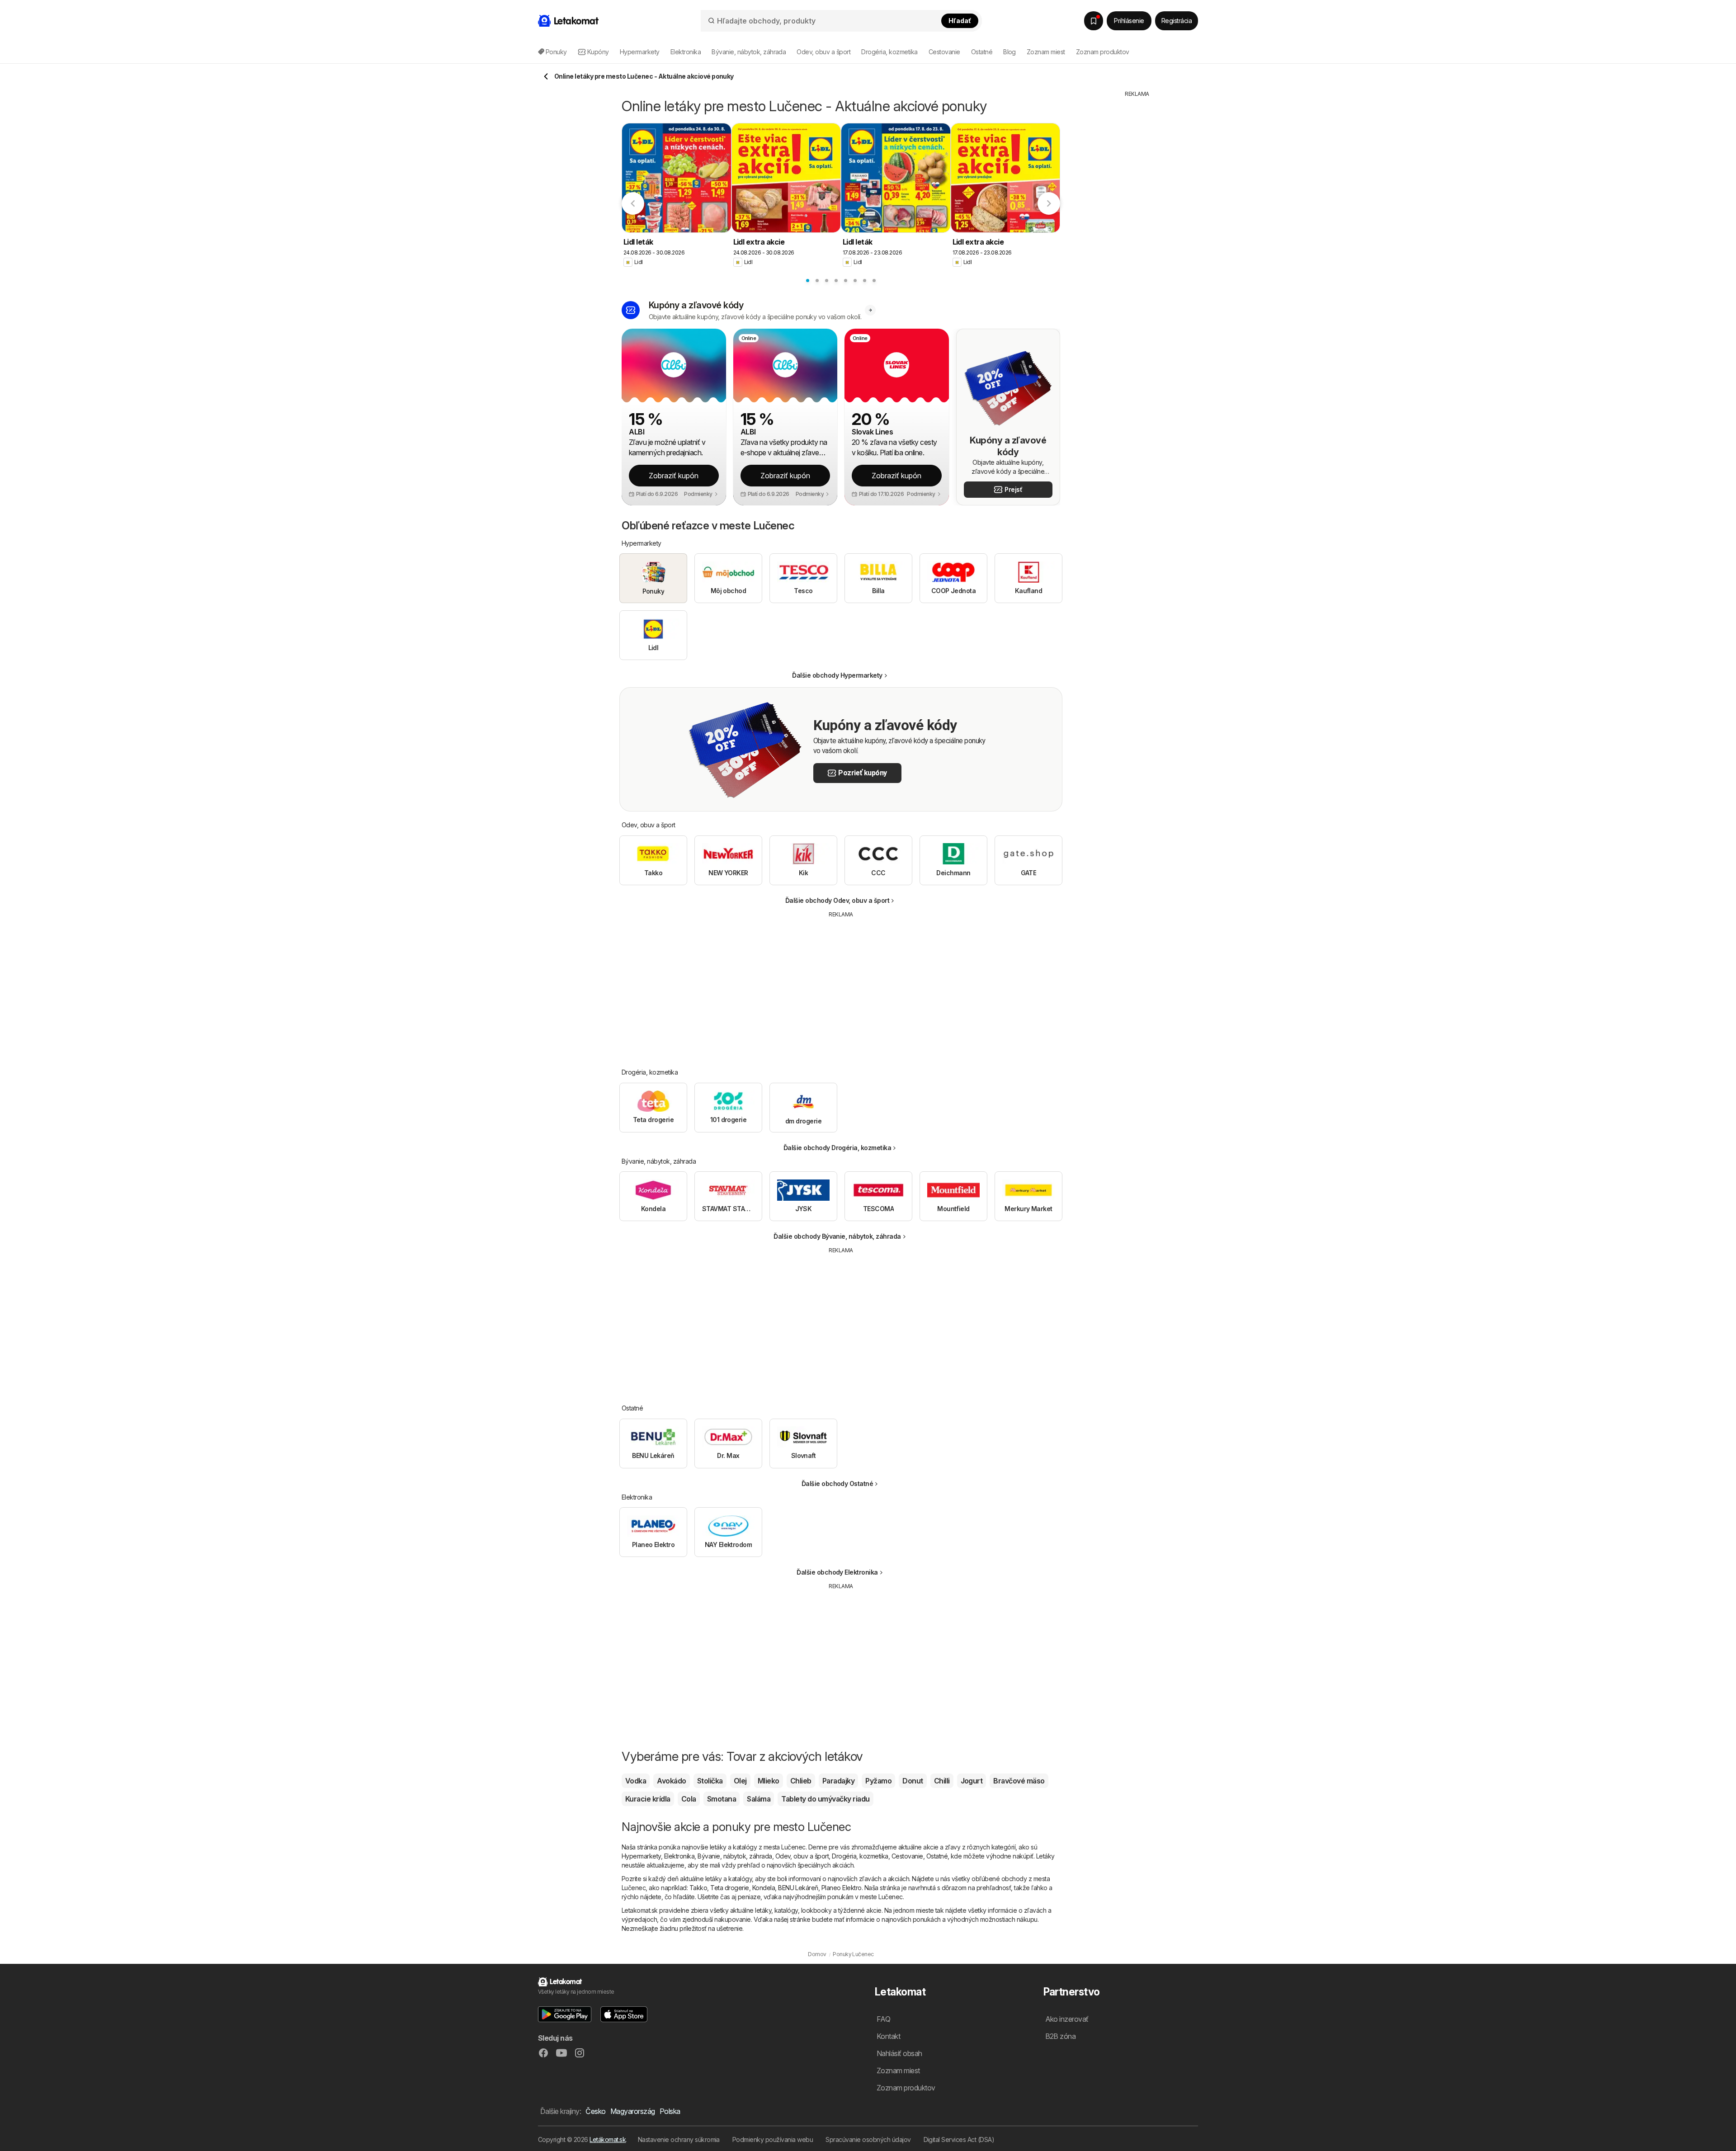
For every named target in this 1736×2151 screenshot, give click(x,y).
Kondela (764, 1888)
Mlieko (769, 1781)
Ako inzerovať (1067, 2019)
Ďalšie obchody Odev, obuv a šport (837, 900)
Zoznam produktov (1103, 52)
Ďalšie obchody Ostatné (837, 1484)
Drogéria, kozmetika (860, 1856)
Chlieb (801, 1781)
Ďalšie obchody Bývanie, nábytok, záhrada (837, 1236)
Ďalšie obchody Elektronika (837, 1572)
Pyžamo (878, 1781)
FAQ (883, 2019)
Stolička (710, 1781)
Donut (913, 1781)
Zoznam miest (1046, 52)
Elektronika (679, 1856)
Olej (740, 1781)
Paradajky (838, 1781)
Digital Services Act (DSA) (959, 2139)
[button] (701, 494)
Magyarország (633, 2111)
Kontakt (888, 2036)
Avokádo (671, 1781)
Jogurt (972, 1781)
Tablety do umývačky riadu (825, 1799)
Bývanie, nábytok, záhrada (735, 1856)
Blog (1010, 52)
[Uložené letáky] (1094, 21)
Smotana (722, 1799)
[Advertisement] (841, 986)
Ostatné (937, 1856)
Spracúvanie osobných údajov (868, 2139)
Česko (595, 2111)
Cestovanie (907, 1856)
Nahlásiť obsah (899, 2053)
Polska (670, 2111)
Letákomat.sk (608, 2139)
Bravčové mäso (1019, 1781)
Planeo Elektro (842, 1888)
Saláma (759, 1799)
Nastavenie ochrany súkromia (679, 2139)
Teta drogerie (729, 1888)
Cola (689, 1799)
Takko (698, 1888)
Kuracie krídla (648, 1799)
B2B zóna (1061, 2036)
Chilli (942, 1781)
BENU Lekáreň (798, 1888)
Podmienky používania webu (773, 2139)
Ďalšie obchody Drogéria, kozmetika (837, 1148)
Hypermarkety (641, 1856)
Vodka (636, 1781)
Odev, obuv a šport (802, 1856)
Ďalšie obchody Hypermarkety (837, 675)
